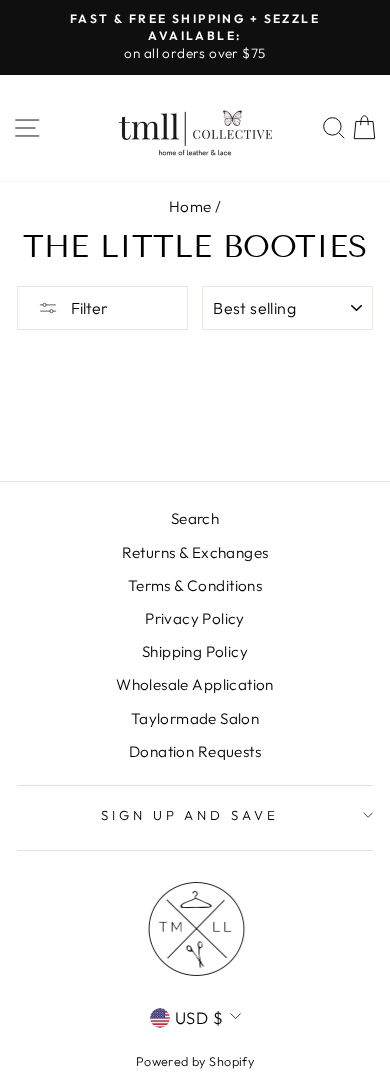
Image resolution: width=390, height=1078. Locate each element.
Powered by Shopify (195, 1061)
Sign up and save (190, 815)
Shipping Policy (195, 651)
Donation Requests (195, 751)
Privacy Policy (195, 618)
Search (195, 518)
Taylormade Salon (195, 718)
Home (190, 206)
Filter (88, 308)
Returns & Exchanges (195, 552)
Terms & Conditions (195, 585)
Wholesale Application (195, 684)
